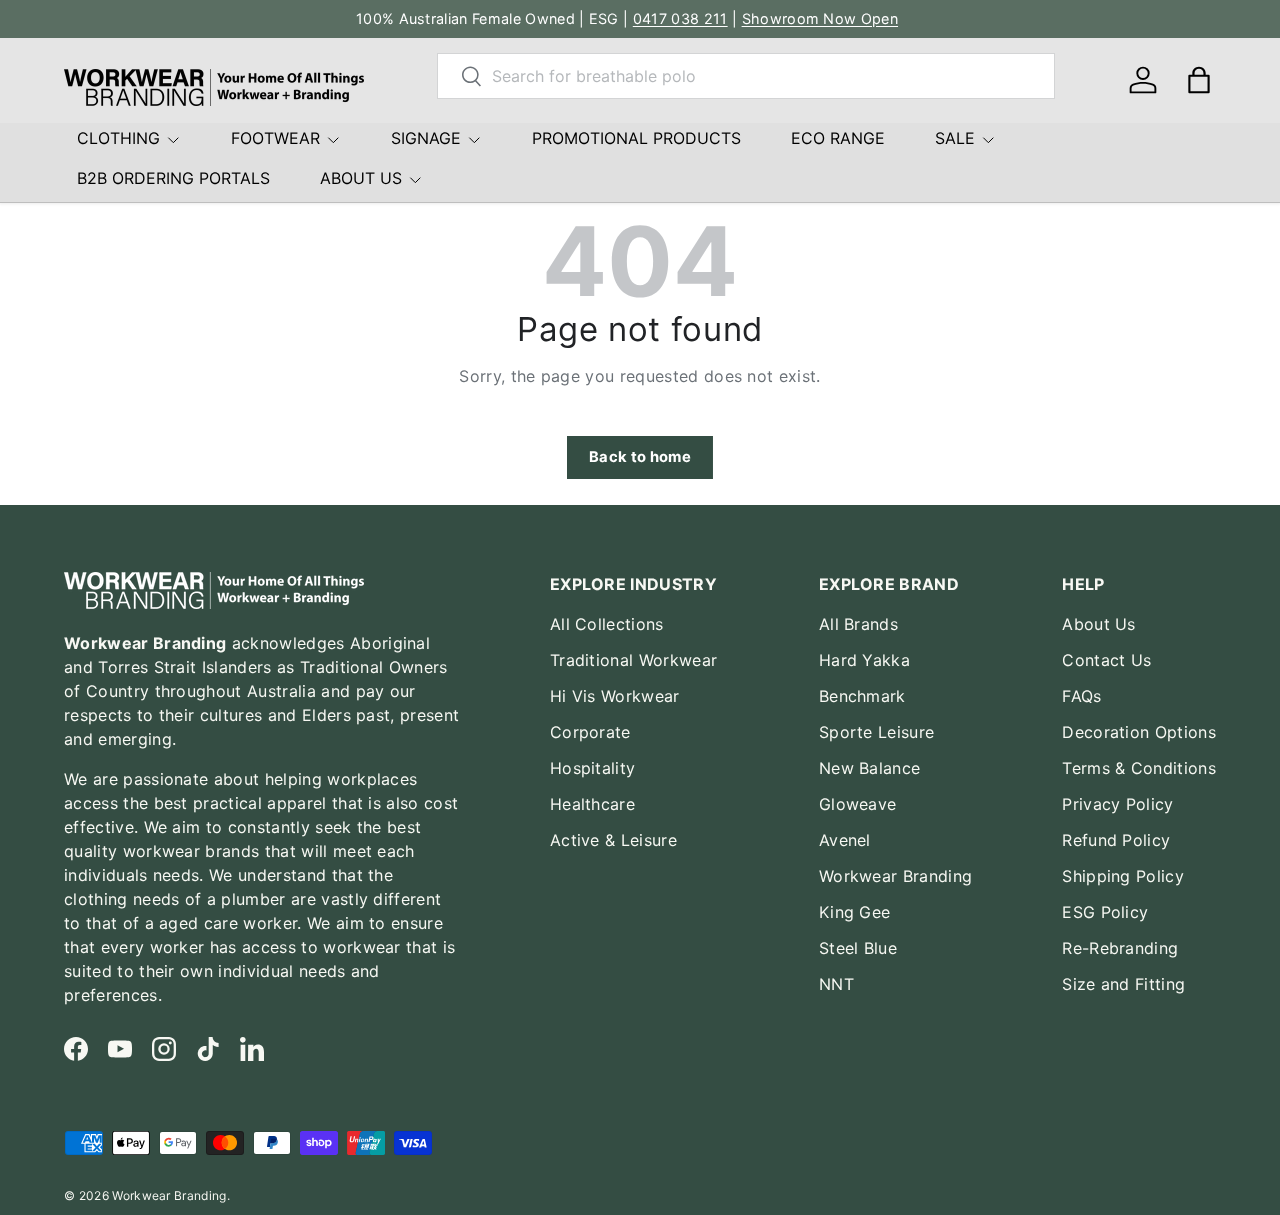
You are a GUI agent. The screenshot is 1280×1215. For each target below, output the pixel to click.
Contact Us (1106, 660)
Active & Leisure (613, 840)
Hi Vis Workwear (615, 696)
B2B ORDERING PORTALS (173, 178)
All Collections (607, 624)
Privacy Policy (1117, 804)
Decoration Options (1139, 732)
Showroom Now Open (820, 18)
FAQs (1081, 696)
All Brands (858, 624)
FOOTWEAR (275, 138)
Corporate (590, 732)
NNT (836, 984)
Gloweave (858, 804)
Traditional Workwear (633, 660)
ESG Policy (1105, 912)
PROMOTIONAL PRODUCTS (636, 138)
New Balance (870, 768)
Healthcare (592, 804)
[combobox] (746, 76)
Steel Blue (858, 948)
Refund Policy (1116, 840)
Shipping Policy (1123, 876)
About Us (1099, 624)
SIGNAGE (426, 138)
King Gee (855, 912)
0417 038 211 (680, 18)
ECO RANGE (838, 138)
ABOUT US (361, 178)
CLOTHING (118, 138)
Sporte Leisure (876, 732)
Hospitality (593, 768)
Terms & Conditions (1139, 768)
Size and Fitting (1123, 984)
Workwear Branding (895, 876)
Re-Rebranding (1120, 948)
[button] (1199, 80)
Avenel (845, 840)
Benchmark (862, 696)
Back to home (640, 457)
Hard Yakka (864, 660)
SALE (955, 138)
